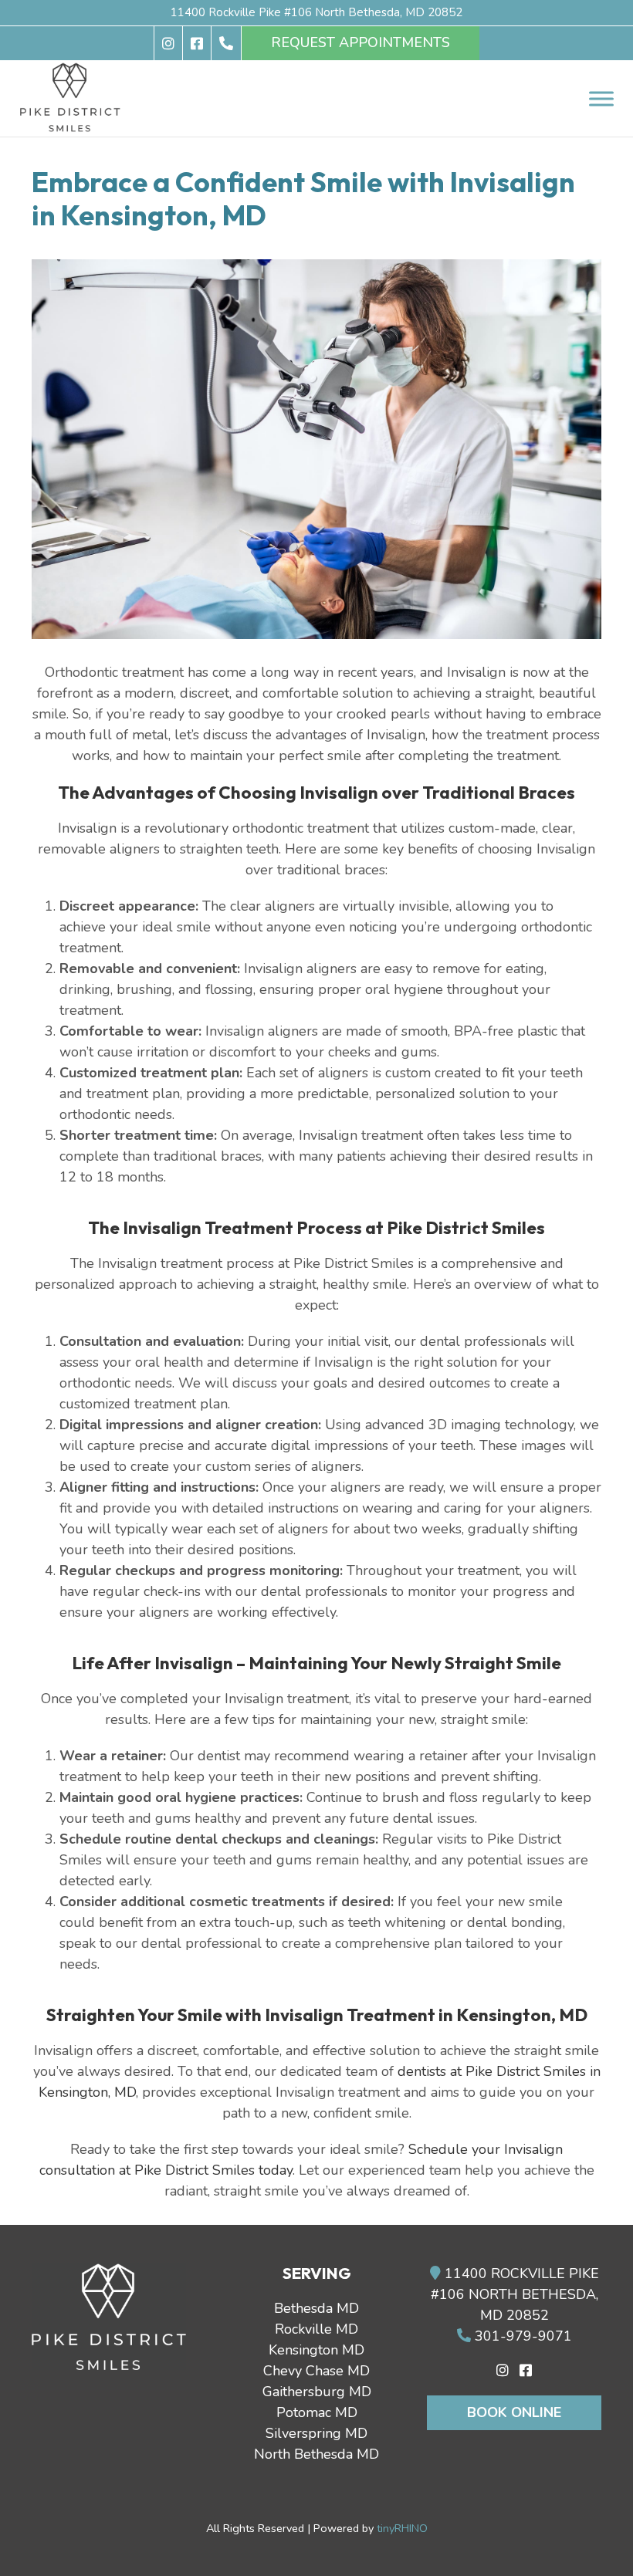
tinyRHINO (402, 2528)
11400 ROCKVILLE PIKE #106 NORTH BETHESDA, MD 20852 (515, 2294)
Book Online (514, 2412)
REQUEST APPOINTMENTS (361, 42)
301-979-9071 (521, 2336)
